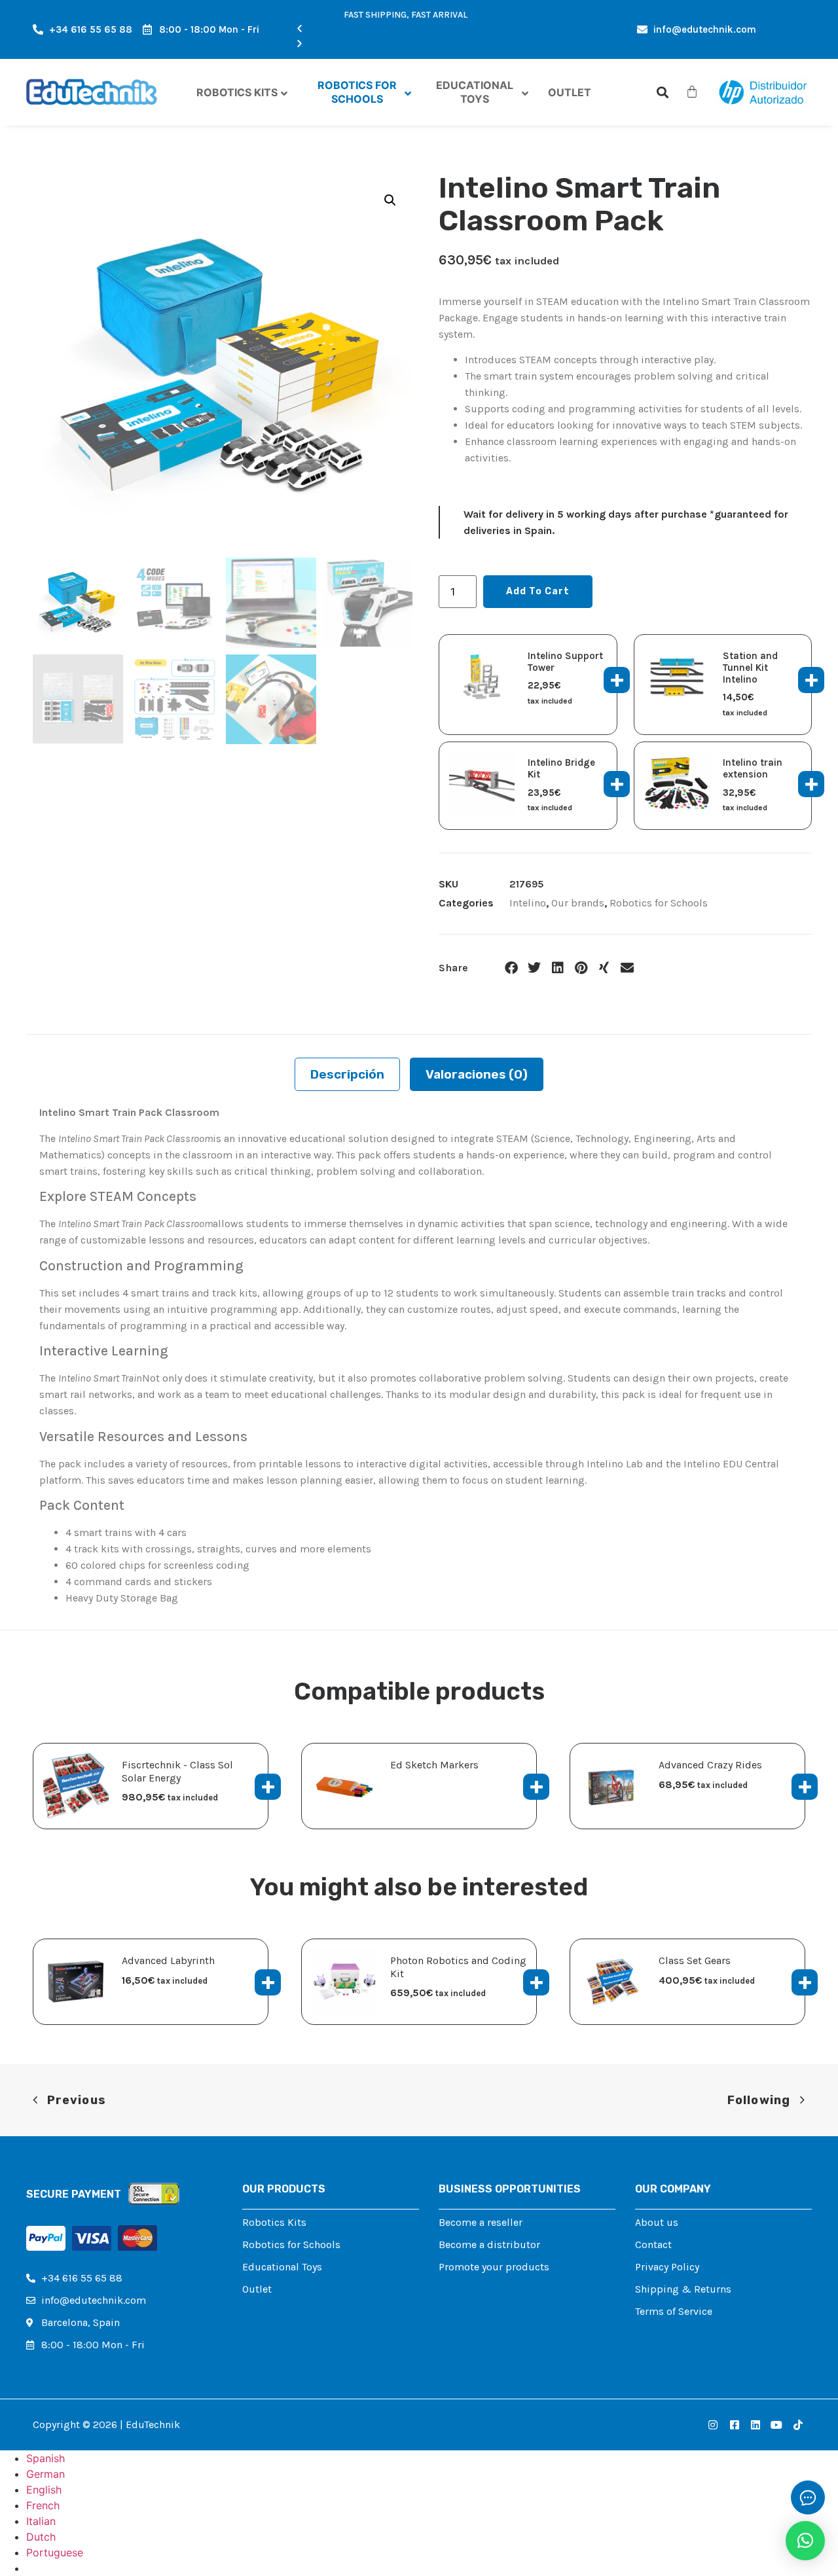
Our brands (578, 903)
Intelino (528, 903)
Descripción (347, 1074)
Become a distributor (489, 2245)
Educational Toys (282, 2267)
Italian (41, 2521)
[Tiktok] (798, 2425)
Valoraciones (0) (477, 1074)
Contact (653, 2245)
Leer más (536, 1787)
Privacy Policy (667, 2267)
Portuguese (55, 2552)
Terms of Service (674, 2311)
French (43, 2505)
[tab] (347, 1074)
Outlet (257, 2289)
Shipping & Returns (683, 2289)
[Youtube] (776, 2425)
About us (657, 2222)
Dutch (41, 2537)
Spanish (46, 2458)
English (44, 2490)
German (46, 2474)
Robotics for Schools (659, 903)
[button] (406, 29)
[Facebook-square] (734, 2425)
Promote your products (494, 2267)
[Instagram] (713, 2425)
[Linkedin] (756, 2425)
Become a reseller (481, 2222)
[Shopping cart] (692, 92)
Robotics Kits (274, 2222)
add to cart (538, 591)
